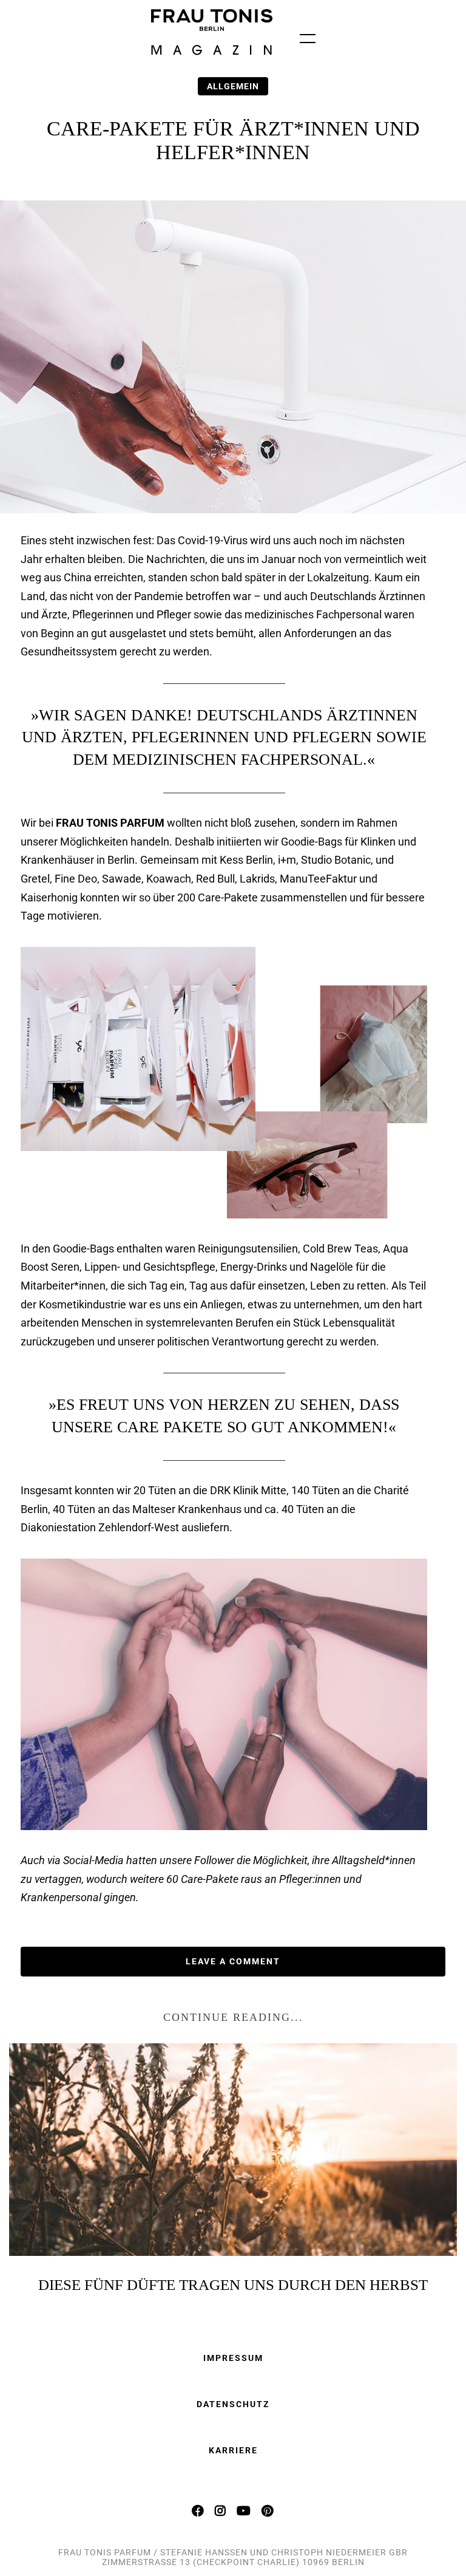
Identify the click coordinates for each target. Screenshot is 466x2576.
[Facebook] (198, 2510)
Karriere (233, 2450)
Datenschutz (233, 2404)
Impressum (233, 2358)
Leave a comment (233, 1961)
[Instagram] (221, 2510)
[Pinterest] (268, 2510)
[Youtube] (244, 2510)
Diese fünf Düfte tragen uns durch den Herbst (233, 2285)
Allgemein (233, 86)
